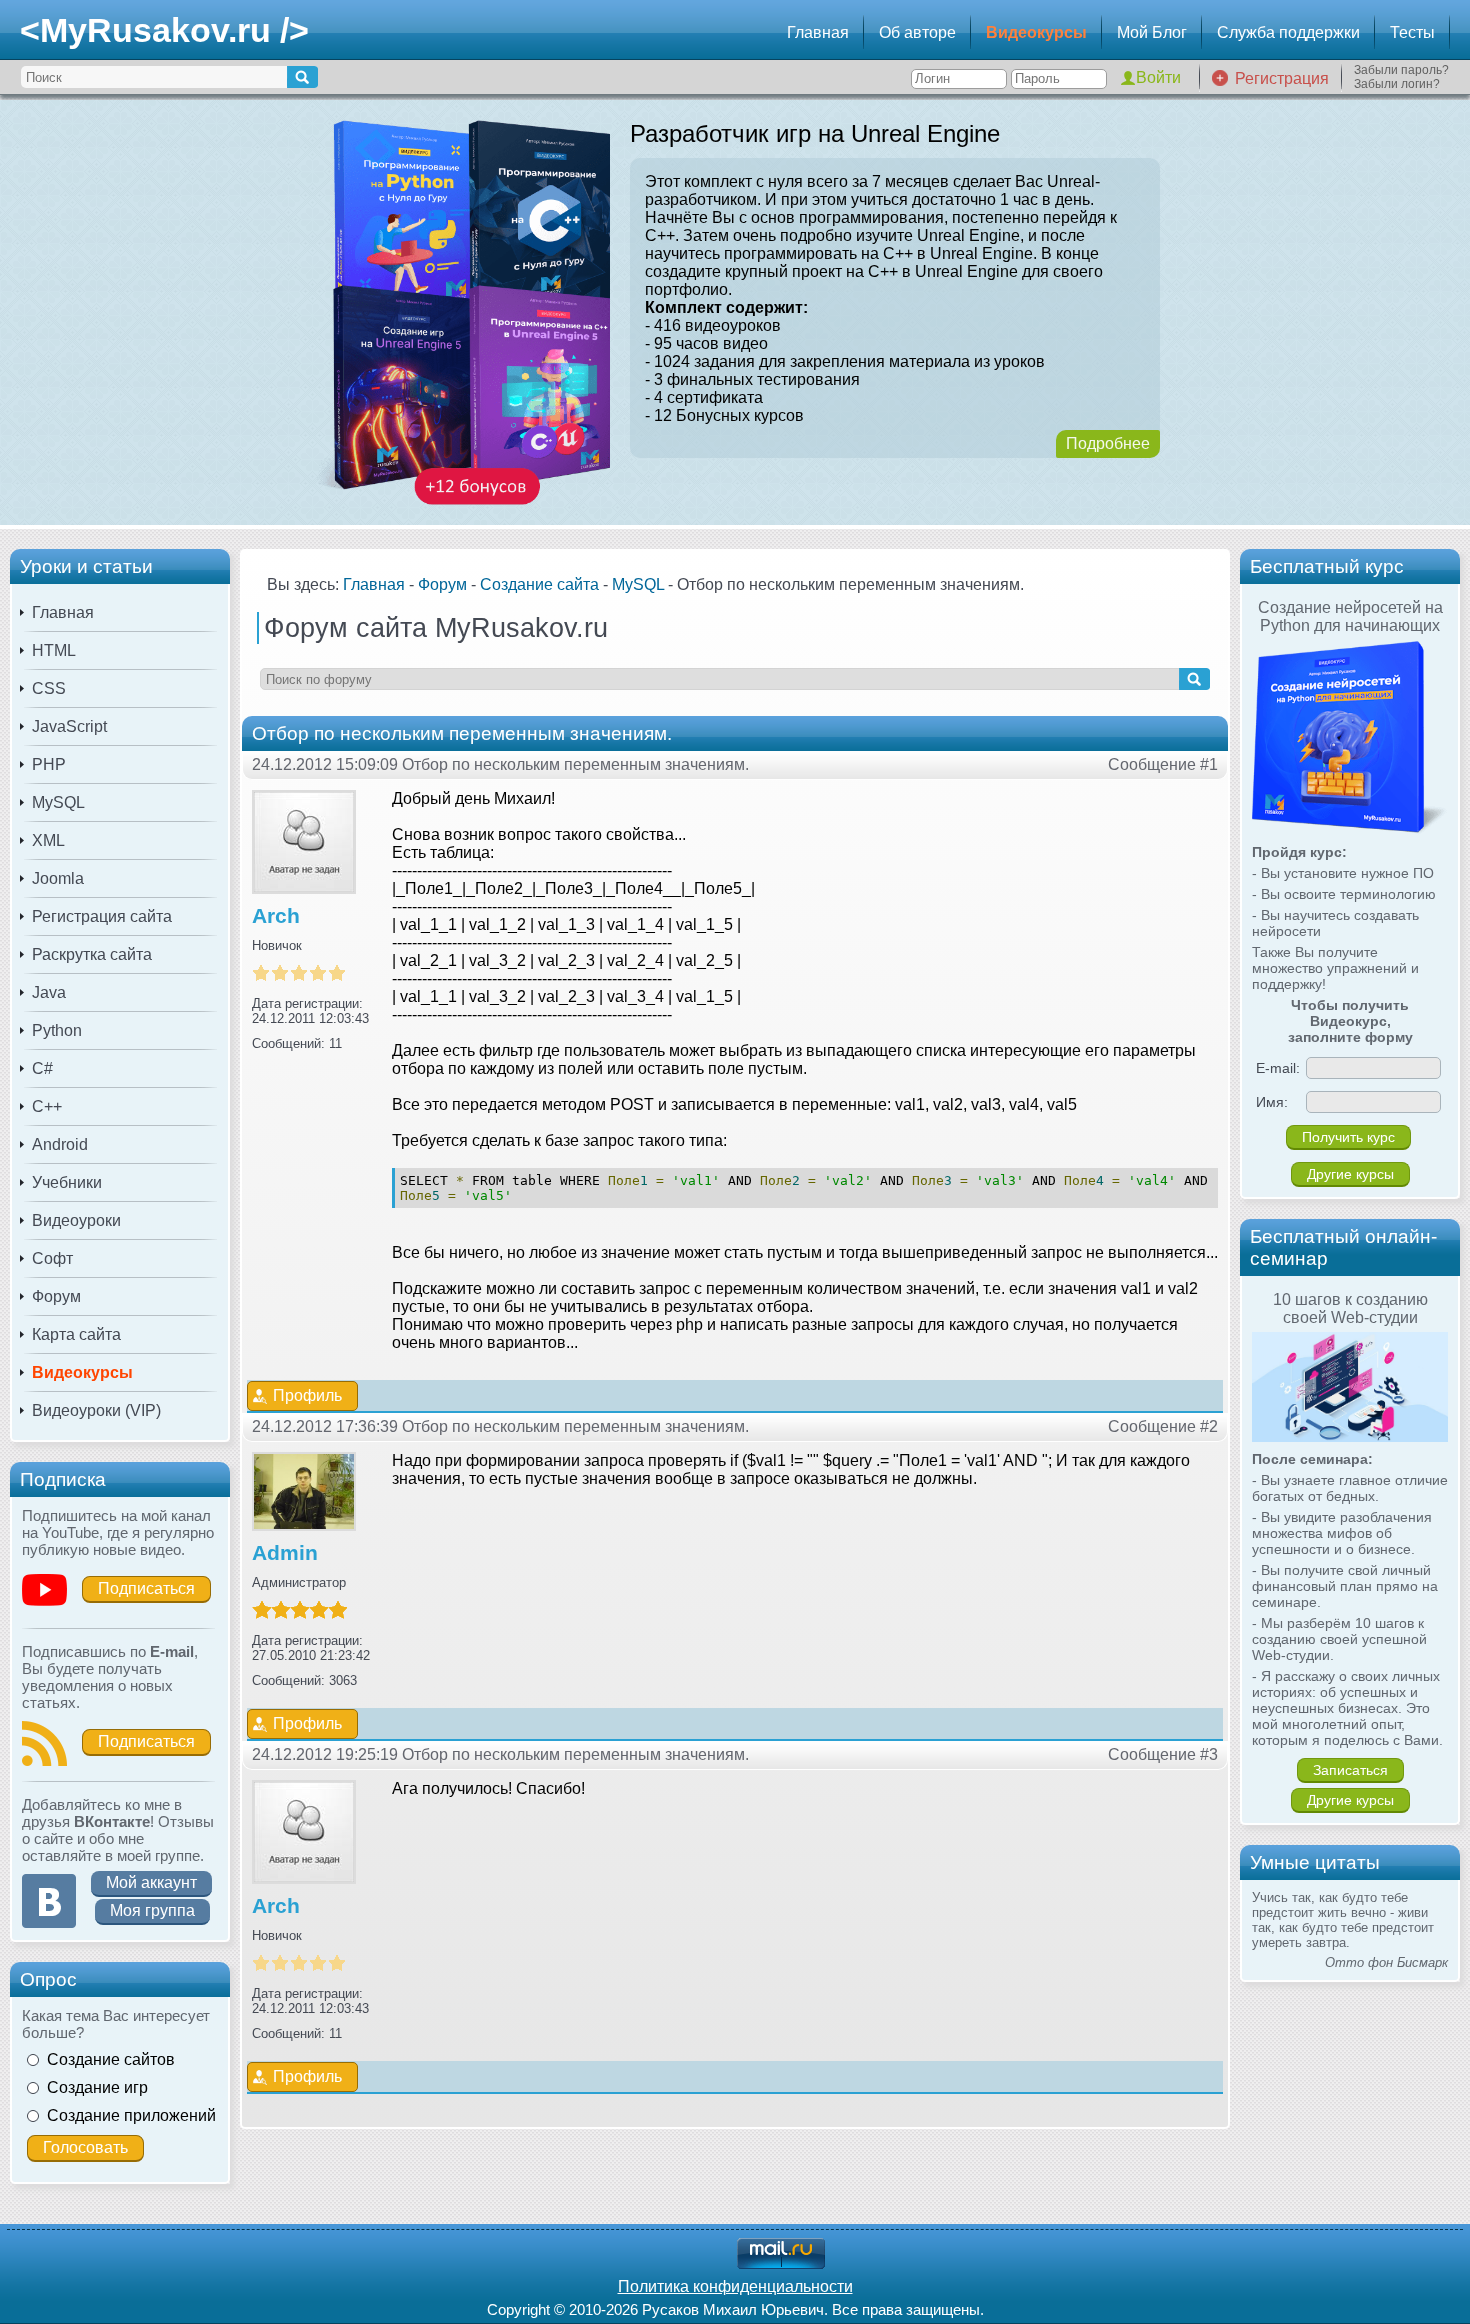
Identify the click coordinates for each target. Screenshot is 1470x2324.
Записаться (1350, 1770)
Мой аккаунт (151, 1882)
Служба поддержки (1288, 32)
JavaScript (69, 726)
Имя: (1272, 1102)
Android (60, 1144)
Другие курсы (1350, 1174)
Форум (56, 1296)
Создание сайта (539, 584)
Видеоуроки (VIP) (96, 1410)
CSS (49, 688)
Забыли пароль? (1401, 70)
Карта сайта (76, 1334)
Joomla (58, 878)
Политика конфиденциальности (735, 2286)
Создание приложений (131, 2115)
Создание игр (97, 2087)
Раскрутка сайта (92, 954)
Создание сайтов (111, 2059)
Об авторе (917, 32)
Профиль (307, 1395)
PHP (49, 764)
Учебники (67, 1182)
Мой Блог (1152, 32)
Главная (818, 32)
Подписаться (146, 1588)
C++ (47, 1106)
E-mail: (1278, 1068)
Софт (52, 1258)
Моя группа (152, 1910)
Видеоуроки (76, 1220)
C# (42, 1068)
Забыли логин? (1397, 84)
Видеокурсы (1036, 32)
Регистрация (1282, 78)
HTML (54, 650)
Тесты (1412, 32)
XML (48, 840)
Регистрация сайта (102, 916)
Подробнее (1108, 443)
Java (49, 992)
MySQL (58, 802)
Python (57, 1030)
